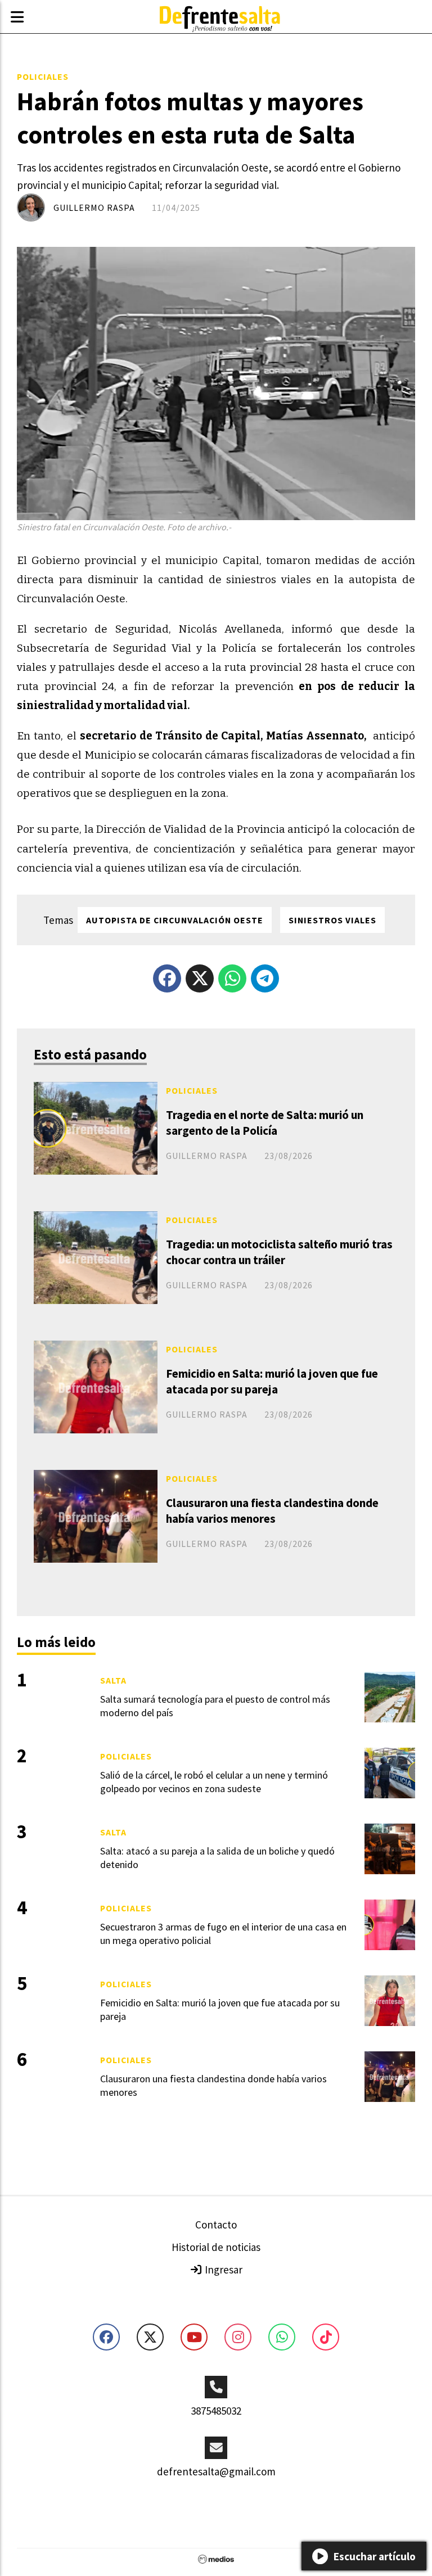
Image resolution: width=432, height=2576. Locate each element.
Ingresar (222, 2270)
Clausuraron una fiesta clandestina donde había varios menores (272, 1510)
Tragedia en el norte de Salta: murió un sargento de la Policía (265, 1122)
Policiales (43, 76)
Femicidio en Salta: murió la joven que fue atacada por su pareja (272, 1381)
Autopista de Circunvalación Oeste (175, 920)
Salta (113, 1680)
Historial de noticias (216, 2247)
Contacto (216, 2225)
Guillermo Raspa (94, 207)
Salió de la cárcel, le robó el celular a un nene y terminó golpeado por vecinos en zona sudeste (214, 1781)
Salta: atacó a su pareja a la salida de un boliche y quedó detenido (217, 1857)
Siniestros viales (332, 920)
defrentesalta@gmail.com (216, 2471)
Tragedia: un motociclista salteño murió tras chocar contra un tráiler (279, 1252)
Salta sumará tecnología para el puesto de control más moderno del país (215, 1706)
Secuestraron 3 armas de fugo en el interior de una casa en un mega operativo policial (223, 1933)
